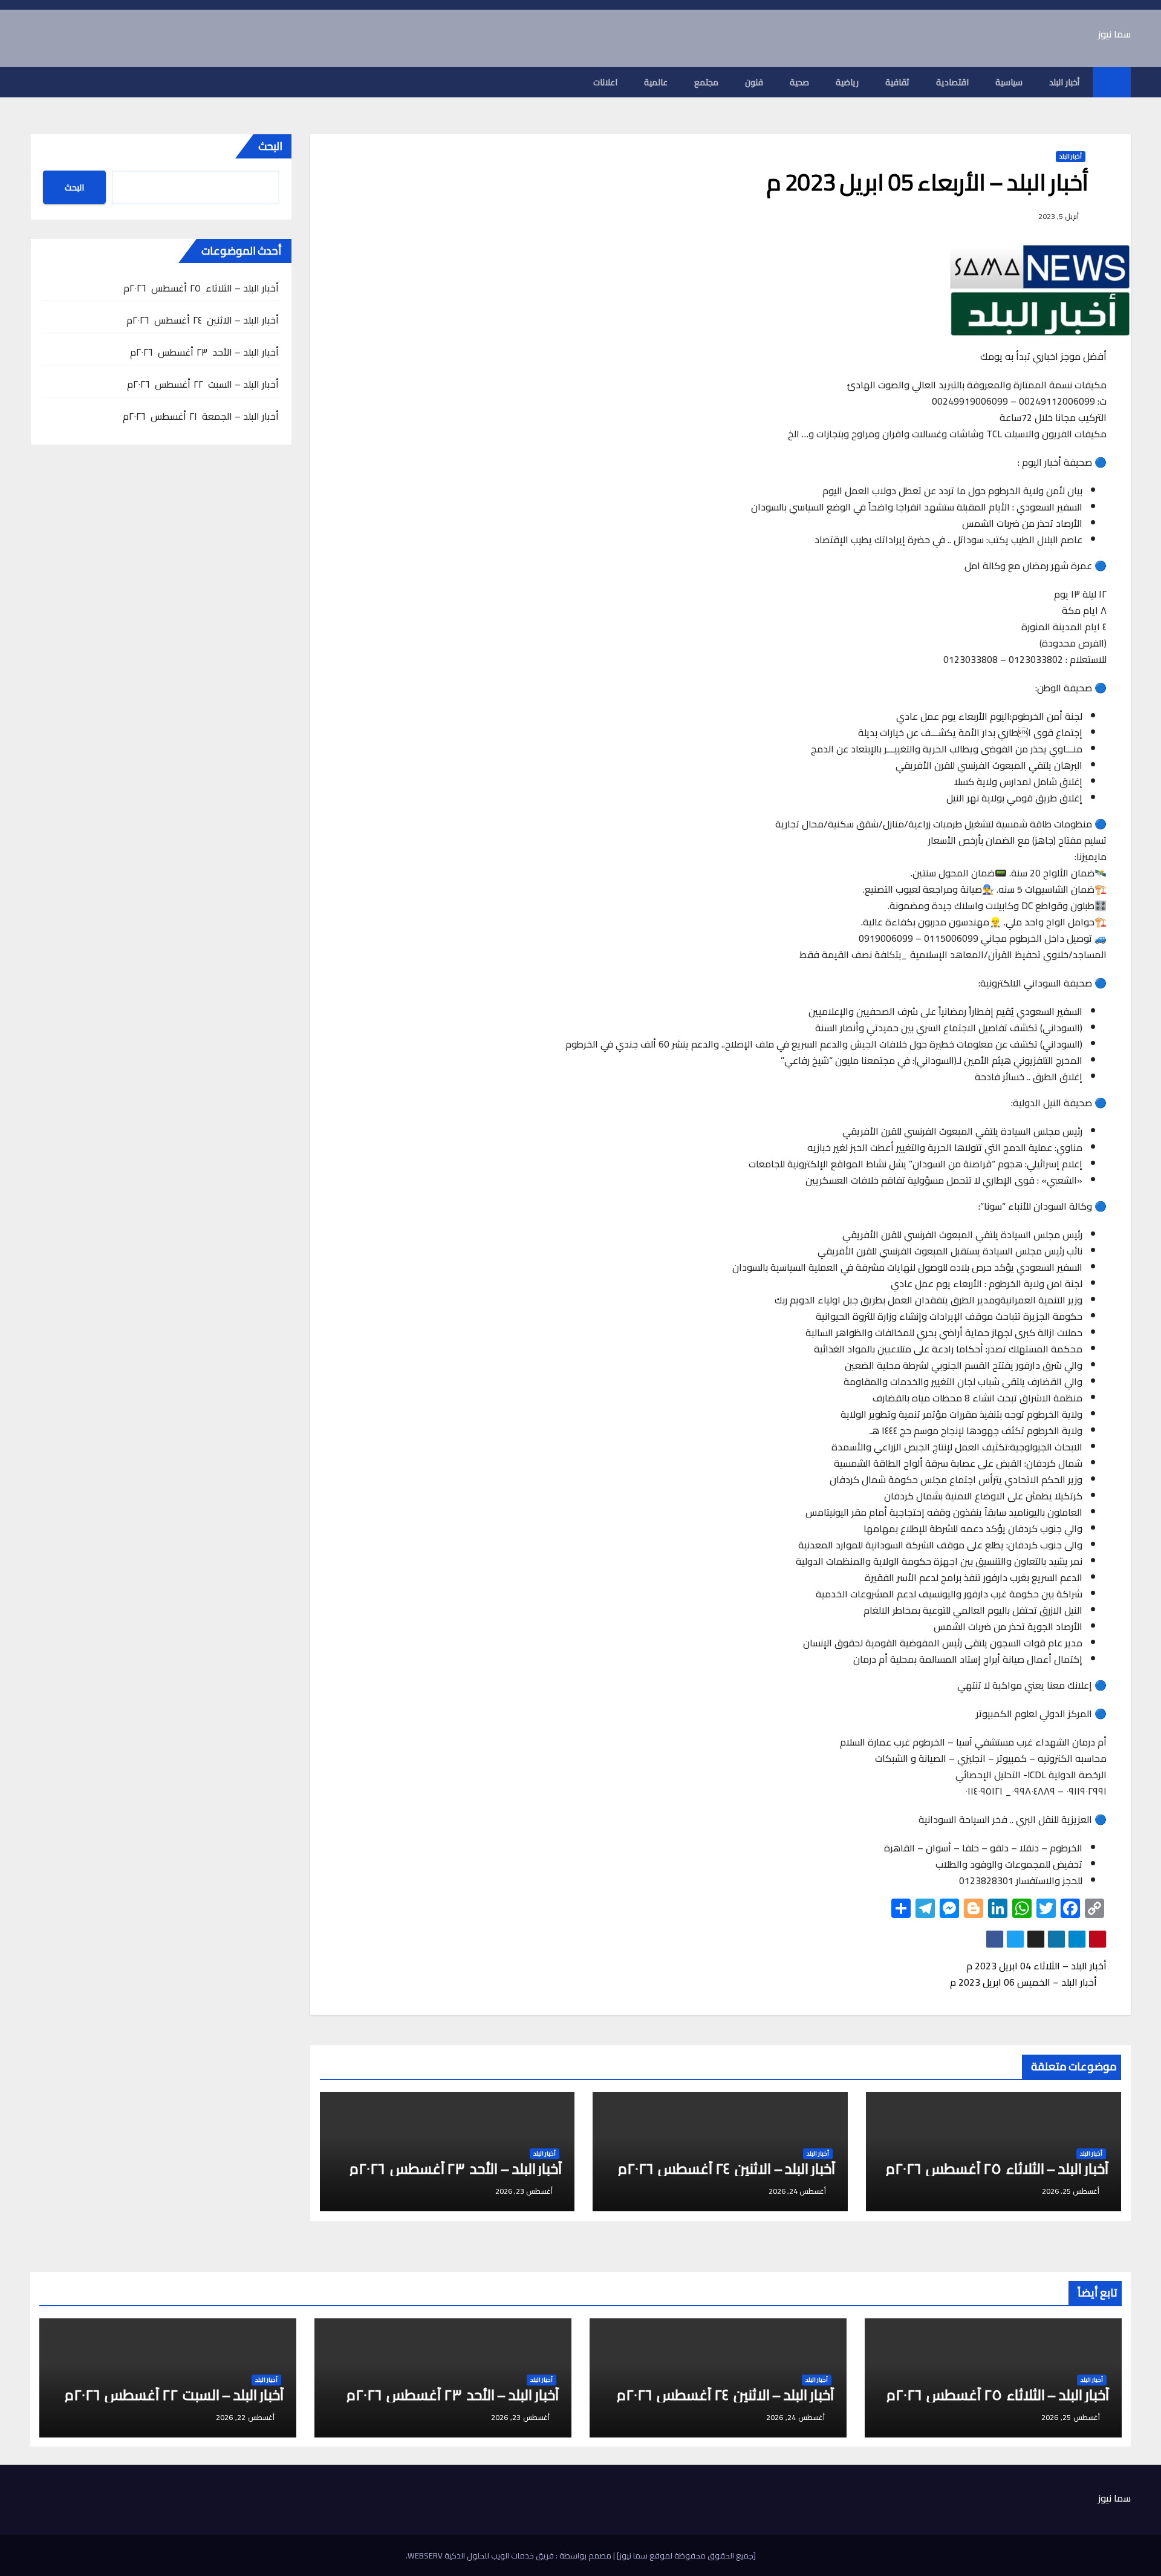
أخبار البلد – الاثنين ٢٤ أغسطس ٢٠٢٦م (727, 2169)
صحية (799, 82)
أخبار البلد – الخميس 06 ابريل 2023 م (1025, 1982)
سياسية (1009, 82)
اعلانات (605, 82)
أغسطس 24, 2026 (795, 2417)
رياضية (847, 82)
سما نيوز (1114, 34)
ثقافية (897, 82)
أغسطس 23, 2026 (520, 2417)
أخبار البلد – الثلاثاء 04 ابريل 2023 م (1035, 1966)
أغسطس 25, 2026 (1071, 2417)
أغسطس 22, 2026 (245, 2417)
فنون (754, 82)
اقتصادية (952, 82)
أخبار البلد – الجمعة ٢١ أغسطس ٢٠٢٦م (201, 416)
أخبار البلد (1064, 82)
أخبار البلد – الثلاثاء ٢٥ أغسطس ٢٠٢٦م (997, 2169)
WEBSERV (425, 2555)
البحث (270, 146)
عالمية (656, 82)
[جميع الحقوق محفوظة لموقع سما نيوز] (685, 2555)
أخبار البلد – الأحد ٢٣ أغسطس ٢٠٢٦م (456, 2169)
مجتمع (706, 82)
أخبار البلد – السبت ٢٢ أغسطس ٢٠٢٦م (203, 384)
